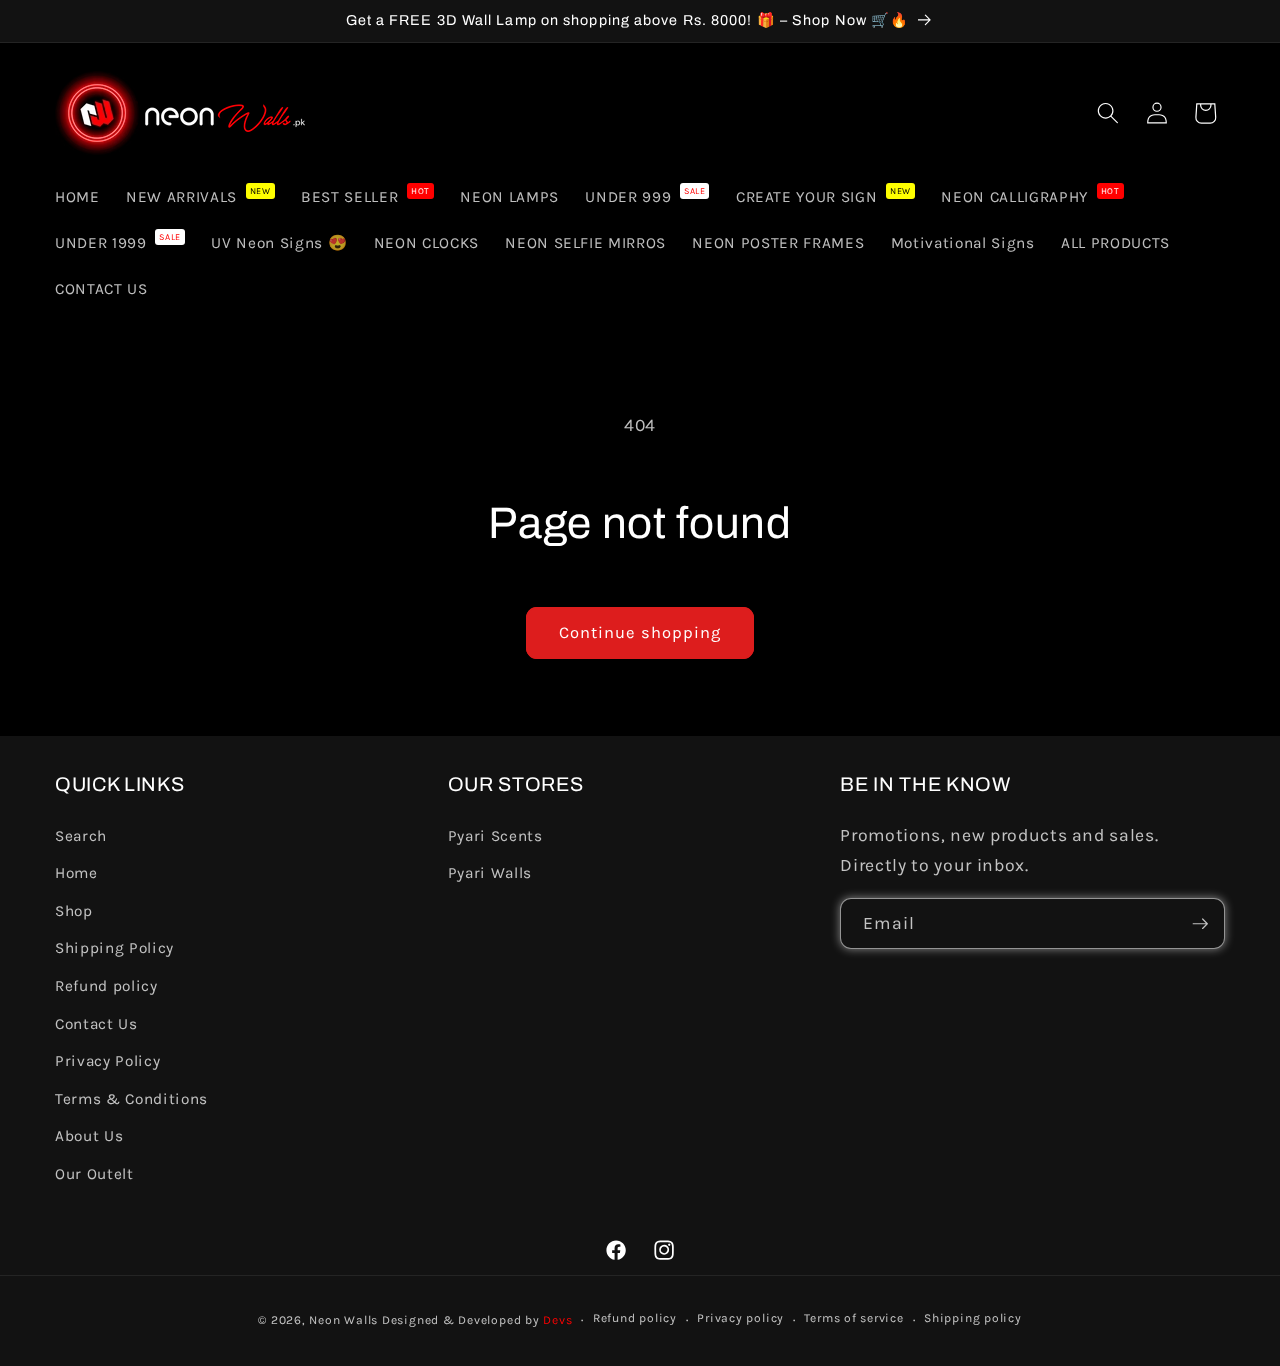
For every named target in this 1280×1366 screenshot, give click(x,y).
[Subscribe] (1200, 924)
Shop (74, 911)
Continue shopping (640, 632)
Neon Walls (343, 1320)
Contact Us (96, 1024)
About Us (89, 1136)
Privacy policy (740, 1318)
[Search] (1108, 113)
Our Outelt (94, 1174)
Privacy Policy (107, 1061)
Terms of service (853, 1318)
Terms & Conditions (131, 1099)
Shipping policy (973, 1318)
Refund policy (106, 986)
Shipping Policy (114, 948)
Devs (557, 1320)
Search (81, 836)
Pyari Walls (490, 873)
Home (76, 873)
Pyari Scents (495, 836)
